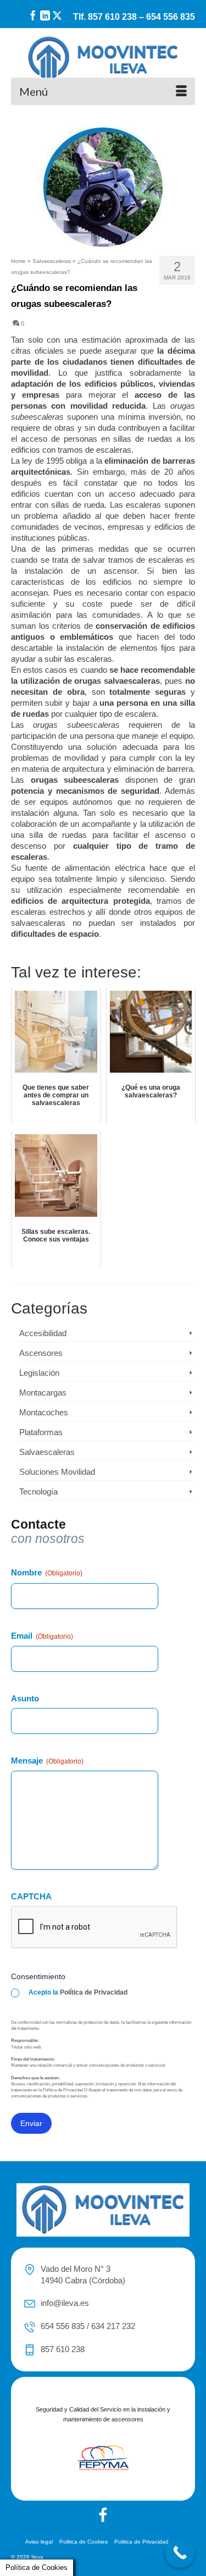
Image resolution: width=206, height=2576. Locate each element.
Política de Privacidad (94, 1992)
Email (42, 1636)
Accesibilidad (43, 1333)
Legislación (39, 1373)
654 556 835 (171, 17)
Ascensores (41, 1353)
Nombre (47, 1572)
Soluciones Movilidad (57, 1472)
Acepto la (78, 1992)
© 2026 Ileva (27, 2557)
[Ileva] (103, 59)
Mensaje (47, 1761)
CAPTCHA (31, 1896)
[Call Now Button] (180, 2553)
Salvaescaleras (47, 1452)
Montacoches (44, 1412)
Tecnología (38, 1492)
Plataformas (41, 1432)
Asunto (25, 1698)
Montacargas (43, 1393)
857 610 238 (112, 17)
